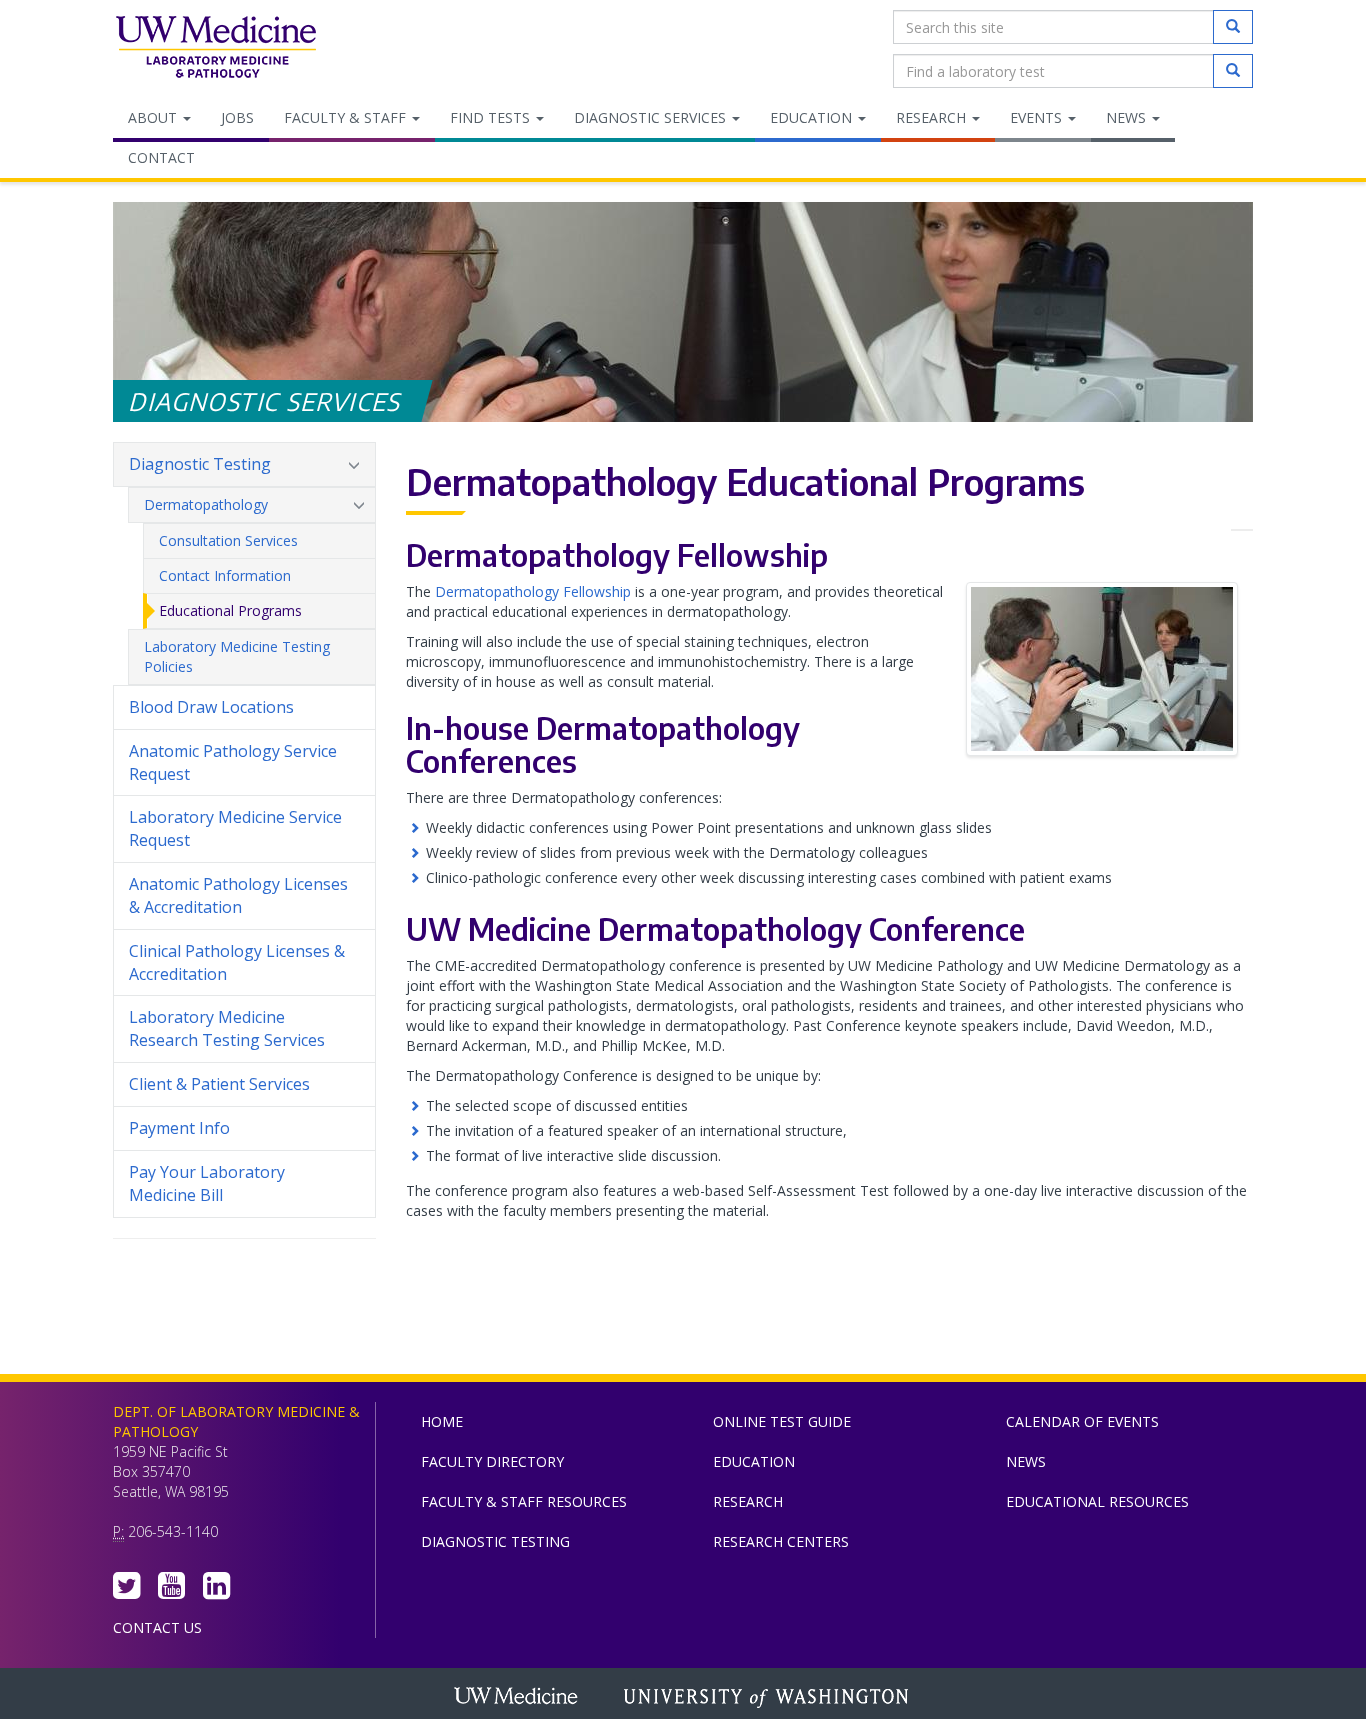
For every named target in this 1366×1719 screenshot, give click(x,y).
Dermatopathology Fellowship (533, 591)
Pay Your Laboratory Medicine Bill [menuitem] (207, 1183)
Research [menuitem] (933, 117)
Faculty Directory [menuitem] (492, 1461)
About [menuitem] (154, 117)
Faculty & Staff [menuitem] (347, 117)
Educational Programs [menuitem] (230, 610)
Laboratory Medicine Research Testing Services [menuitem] (227, 1028)
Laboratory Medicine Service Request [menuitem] (235, 828)
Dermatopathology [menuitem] (206, 504)
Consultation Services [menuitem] (228, 540)
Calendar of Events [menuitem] (1082, 1421)
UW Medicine (518, 1698)
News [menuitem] (1128, 117)
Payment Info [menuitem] (179, 1128)
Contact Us (157, 1627)
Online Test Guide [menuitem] (782, 1421)
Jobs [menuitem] (237, 117)
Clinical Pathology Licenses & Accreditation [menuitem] (237, 962)
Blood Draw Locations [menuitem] (211, 707)
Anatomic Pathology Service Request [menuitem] (233, 762)
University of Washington (768, 1698)
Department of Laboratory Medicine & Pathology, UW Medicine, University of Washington (215, 49)
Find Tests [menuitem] (492, 117)
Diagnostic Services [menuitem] (652, 117)
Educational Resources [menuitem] (1097, 1501)
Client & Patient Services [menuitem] (219, 1084)
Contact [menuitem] (161, 157)
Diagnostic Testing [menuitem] (200, 464)
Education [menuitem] (813, 117)
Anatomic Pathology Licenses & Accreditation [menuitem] (238, 895)
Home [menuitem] (442, 1421)
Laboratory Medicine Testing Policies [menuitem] (237, 656)
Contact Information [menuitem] (225, 575)
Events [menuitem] (1038, 117)
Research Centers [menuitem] (781, 1541)
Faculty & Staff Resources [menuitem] (524, 1501)
